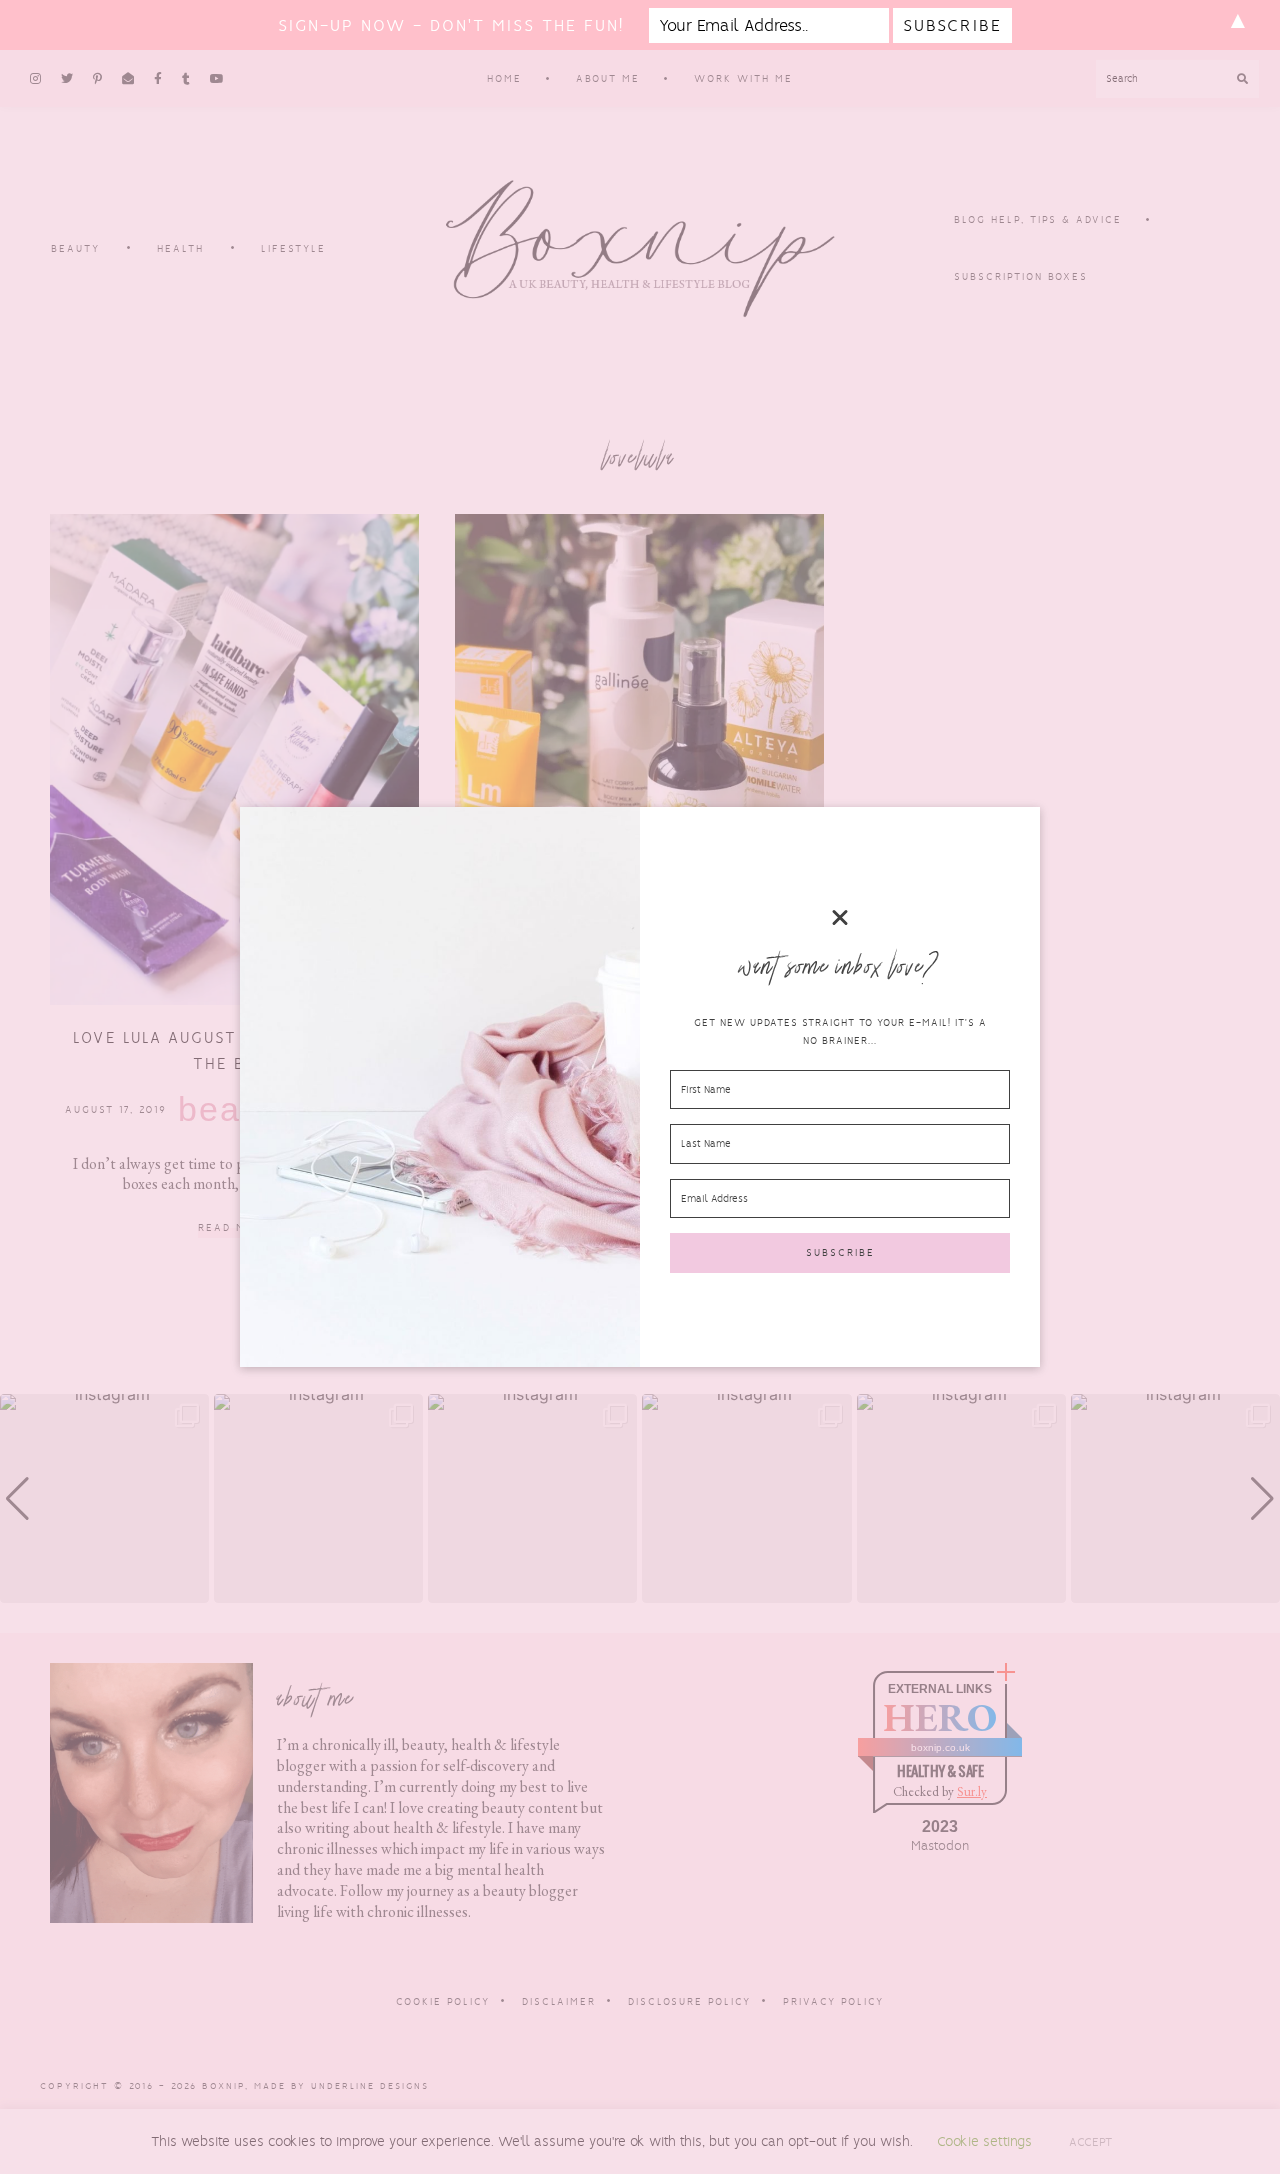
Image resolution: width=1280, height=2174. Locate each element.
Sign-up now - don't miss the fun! (451, 25)
